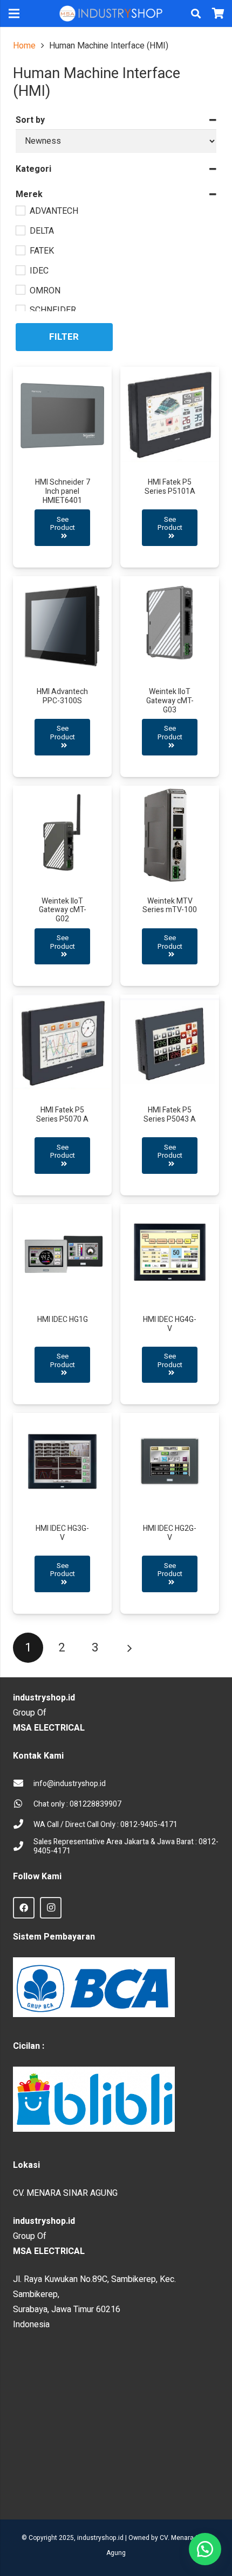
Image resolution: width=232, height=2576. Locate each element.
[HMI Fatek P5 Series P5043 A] (170, 1095)
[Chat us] (205, 2549)
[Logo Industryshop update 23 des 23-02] (112, 13)
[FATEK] (20, 250)
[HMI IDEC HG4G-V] (170, 1304)
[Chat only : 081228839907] (23, 1804)
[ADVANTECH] (20, 210)
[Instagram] (51, 1908)
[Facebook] (24, 1908)
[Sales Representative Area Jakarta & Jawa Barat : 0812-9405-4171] (23, 1847)
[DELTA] (20, 230)
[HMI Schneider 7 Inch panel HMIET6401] (62, 467)
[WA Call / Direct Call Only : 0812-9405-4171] (23, 1825)
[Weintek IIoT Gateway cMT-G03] (170, 677)
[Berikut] (129, 1648)
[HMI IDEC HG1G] (62, 1304)
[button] (196, 13)
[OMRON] (20, 289)
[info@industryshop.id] (23, 1784)
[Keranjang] (219, 13)
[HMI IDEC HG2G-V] (170, 1513)
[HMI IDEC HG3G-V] (62, 1513)
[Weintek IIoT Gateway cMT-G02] (62, 886)
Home (24, 46)
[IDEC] (20, 270)
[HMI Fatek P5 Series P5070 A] (62, 1095)
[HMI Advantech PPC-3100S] (62, 677)
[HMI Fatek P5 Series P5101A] (170, 467)
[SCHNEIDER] (20, 309)
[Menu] (14, 13)
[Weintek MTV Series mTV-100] (170, 886)
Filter (64, 337)
